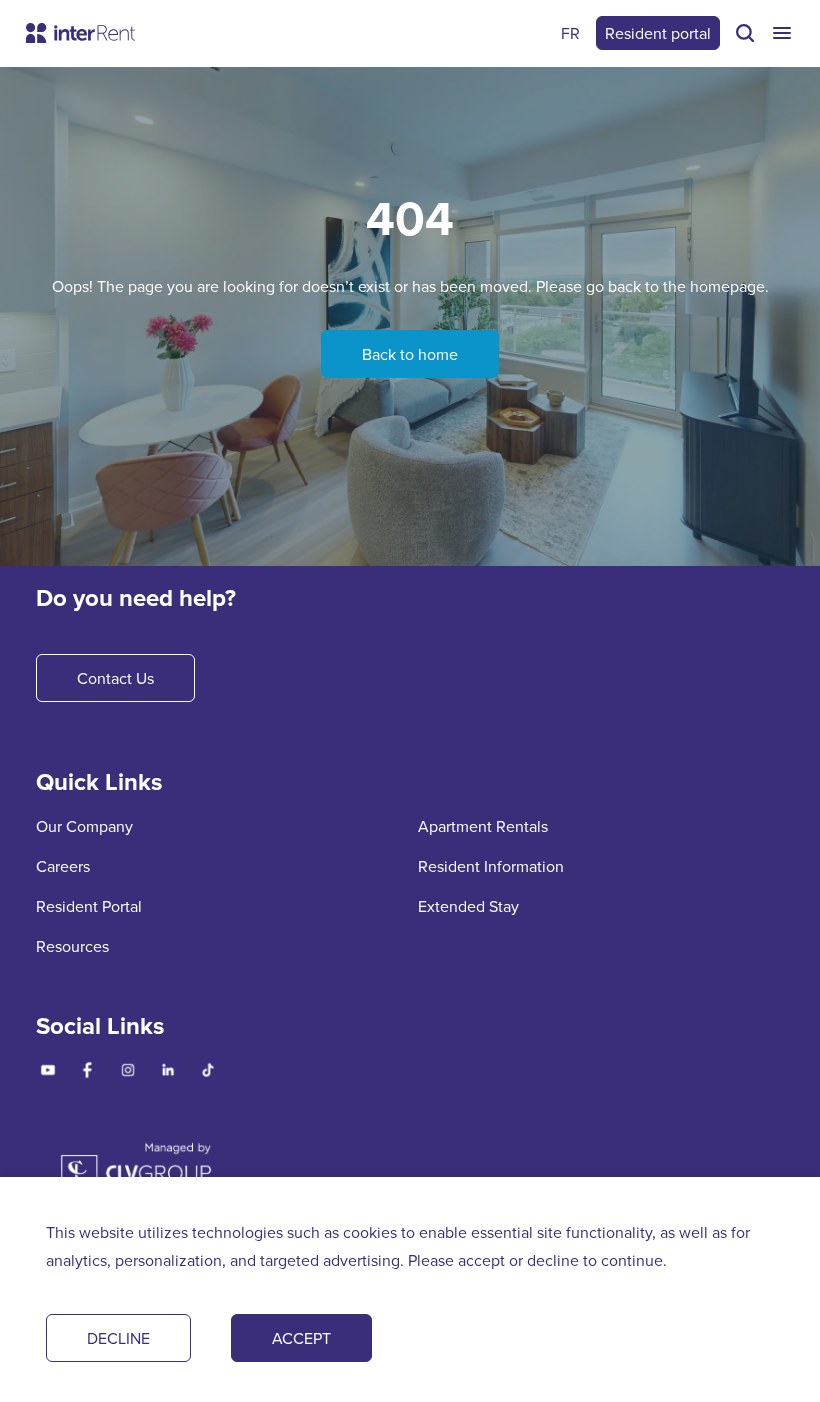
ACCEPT (301, 1338)
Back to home (410, 354)
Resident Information (491, 866)
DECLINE (118, 1338)
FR (570, 33)
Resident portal (658, 33)
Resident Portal (89, 906)
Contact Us (115, 678)
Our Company (84, 826)
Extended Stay (468, 906)
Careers (63, 866)
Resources (72, 946)
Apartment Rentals (483, 826)
